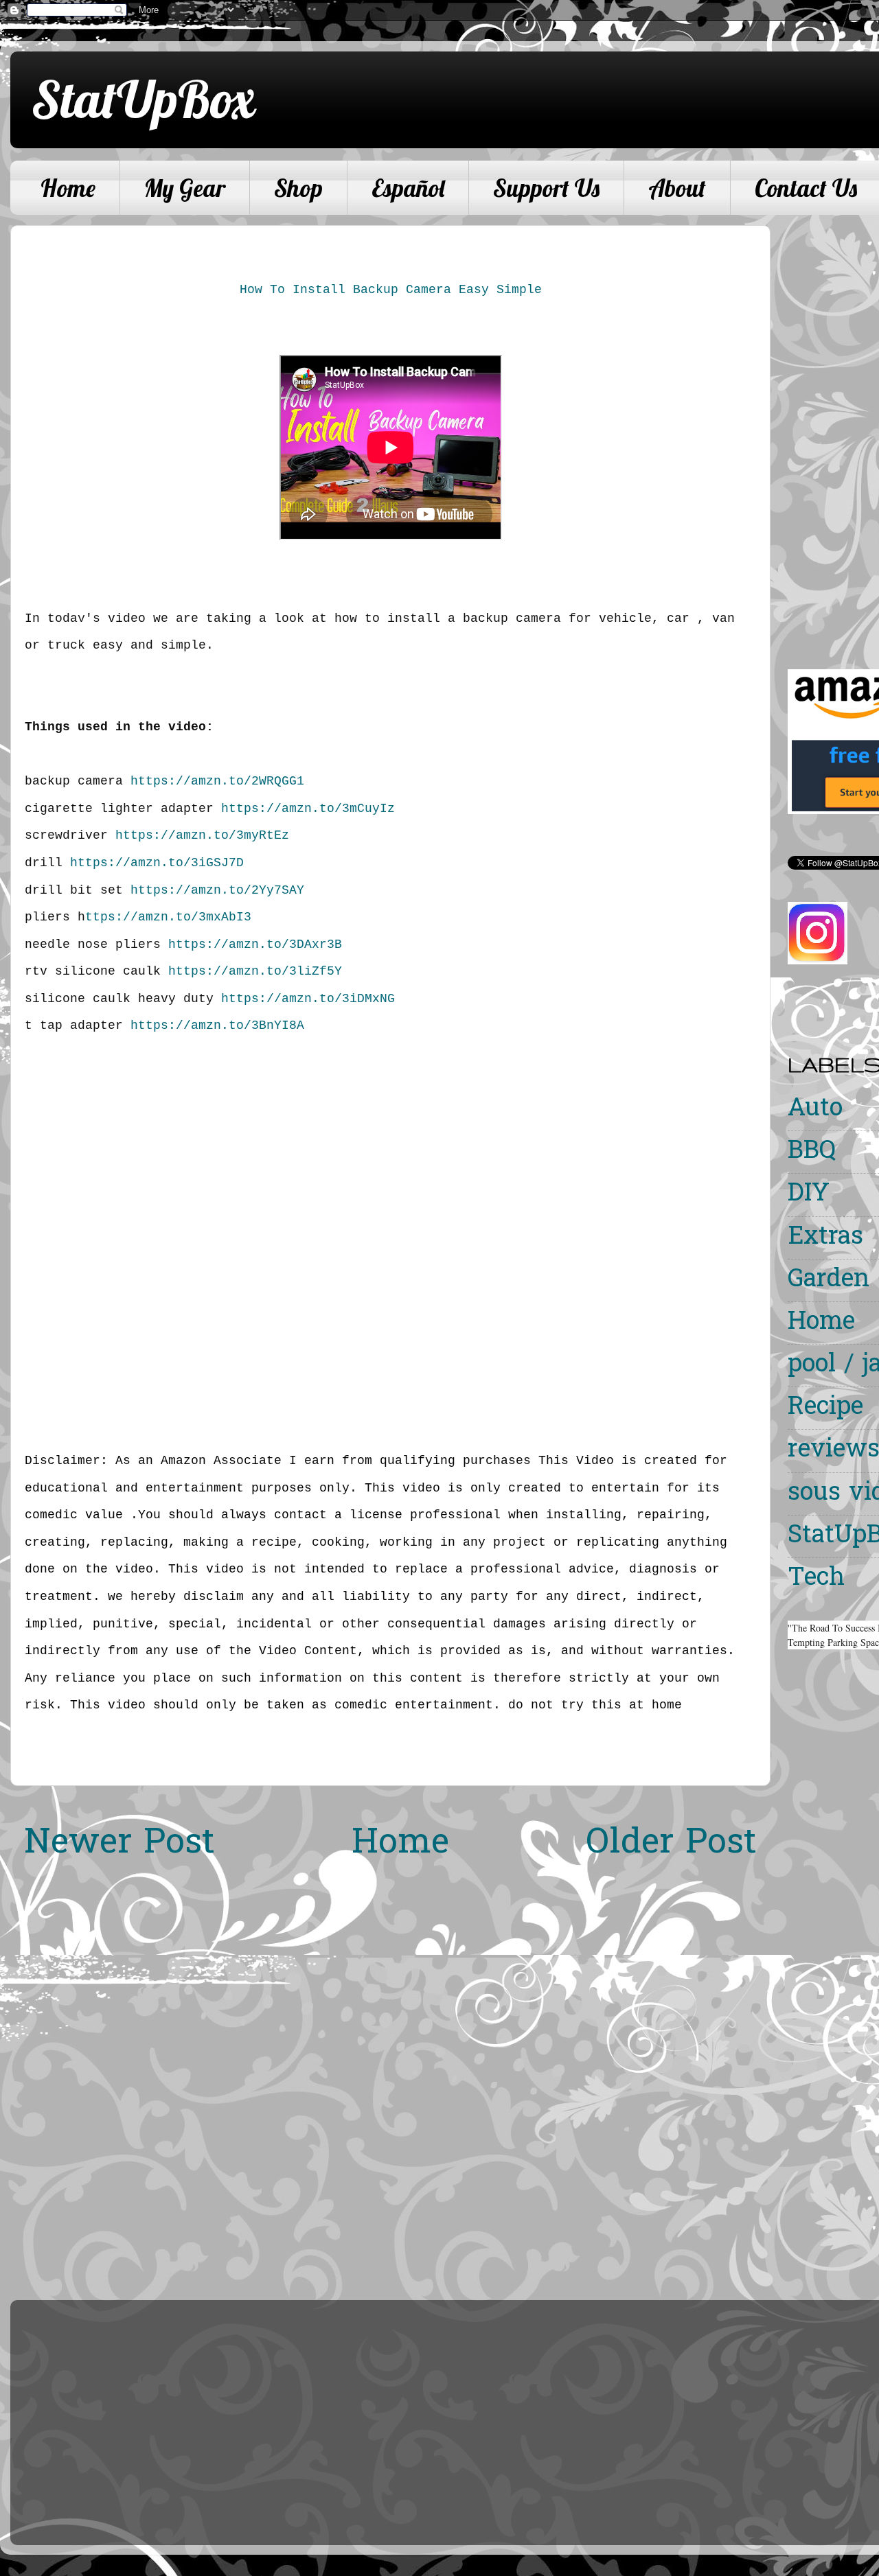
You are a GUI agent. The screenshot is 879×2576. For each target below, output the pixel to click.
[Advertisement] (833, 431)
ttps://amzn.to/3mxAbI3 (168, 917)
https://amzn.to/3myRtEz (202, 835)
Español (408, 188)
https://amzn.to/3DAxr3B (255, 944)
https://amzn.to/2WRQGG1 (217, 781)
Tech (816, 1579)
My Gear (185, 188)
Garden (829, 1280)
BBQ (812, 1152)
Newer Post (119, 1844)
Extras (825, 1238)
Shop (298, 188)
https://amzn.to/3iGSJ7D (157, 863)
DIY (809, 1195)
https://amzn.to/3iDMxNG (308, 999)
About (677, 188)
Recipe (825, 1408)
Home (68, 188)
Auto (815, 1110)
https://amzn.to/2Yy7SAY (217, 890)
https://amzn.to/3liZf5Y (255, 971)
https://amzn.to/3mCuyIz (308, 809)
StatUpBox (143, 99)
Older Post (671, 1844)
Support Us (546, 188)
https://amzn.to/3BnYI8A (217, 1025)
